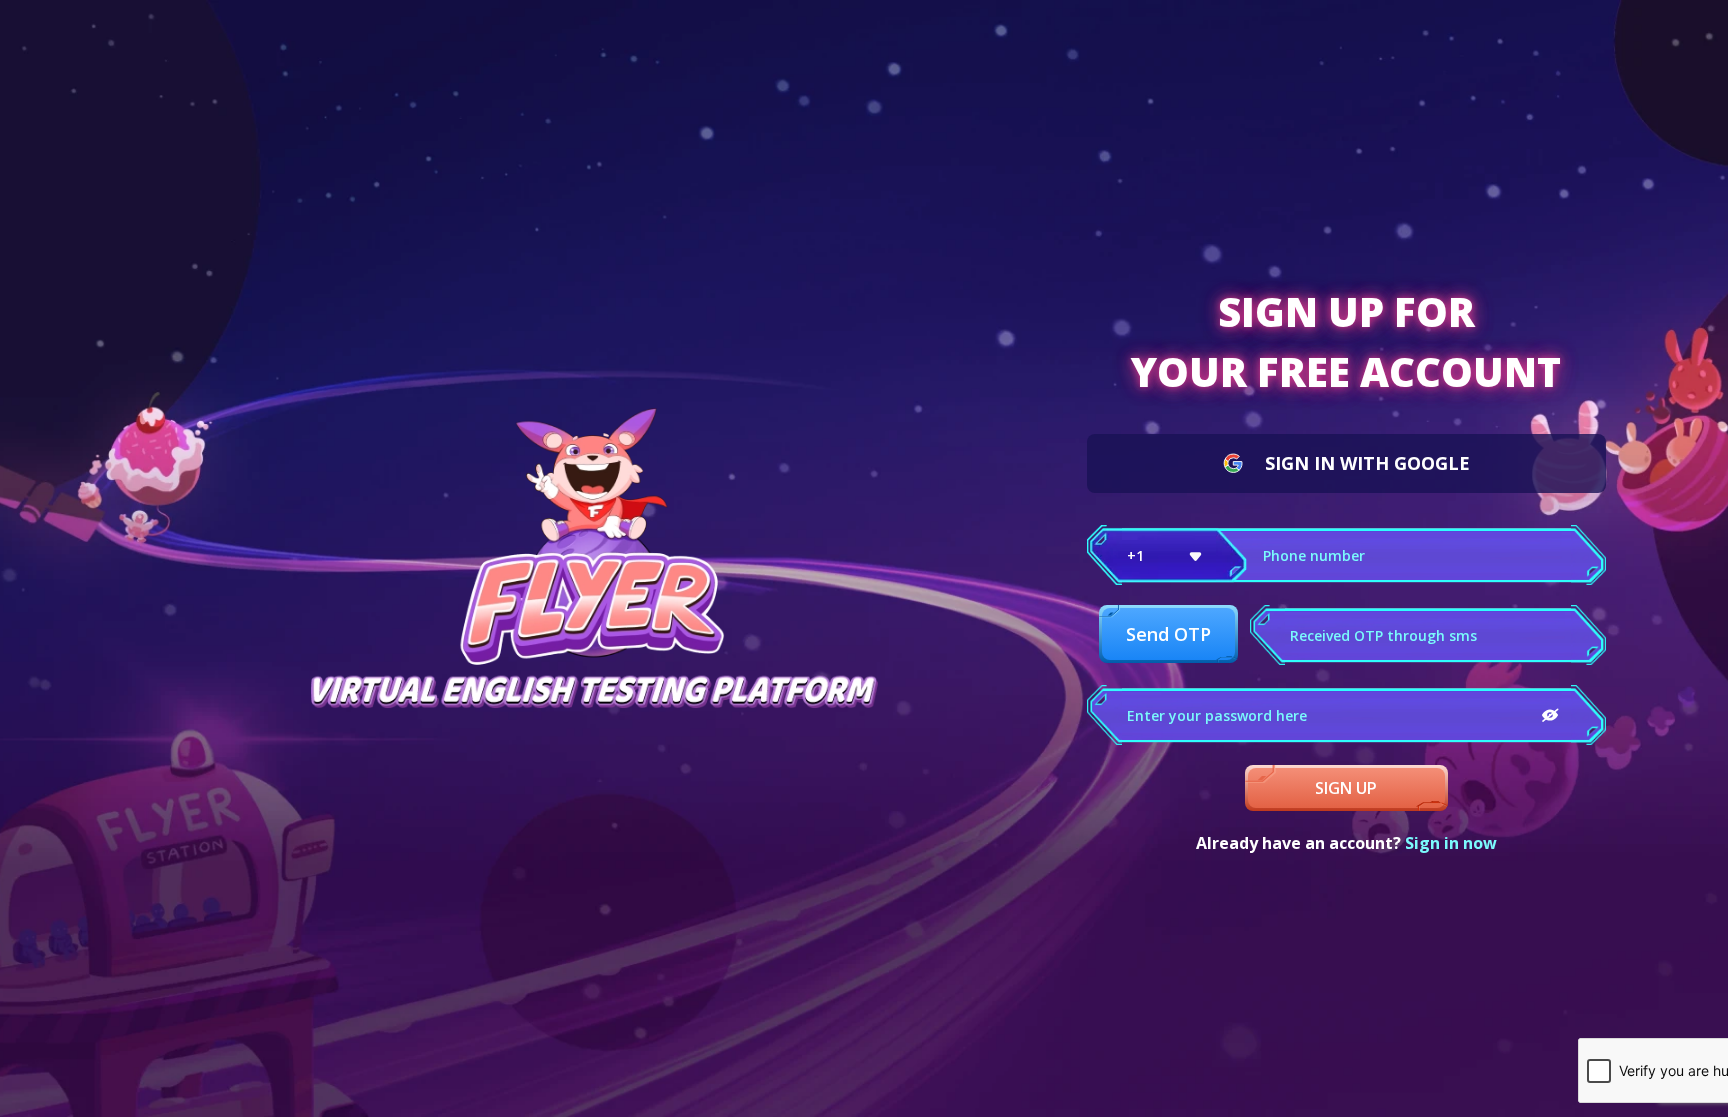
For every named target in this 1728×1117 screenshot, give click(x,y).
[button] (1167, 555)
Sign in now (1451, 843)
